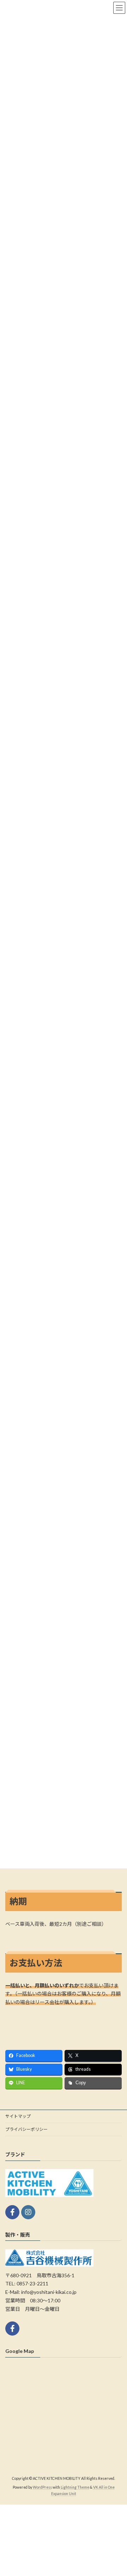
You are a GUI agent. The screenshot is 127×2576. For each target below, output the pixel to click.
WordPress (42, 2487)
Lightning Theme (75, 2487)
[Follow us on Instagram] (28, 2212)
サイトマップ (18, 2116)
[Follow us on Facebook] (12, 2212)
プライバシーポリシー (26, 2129)
